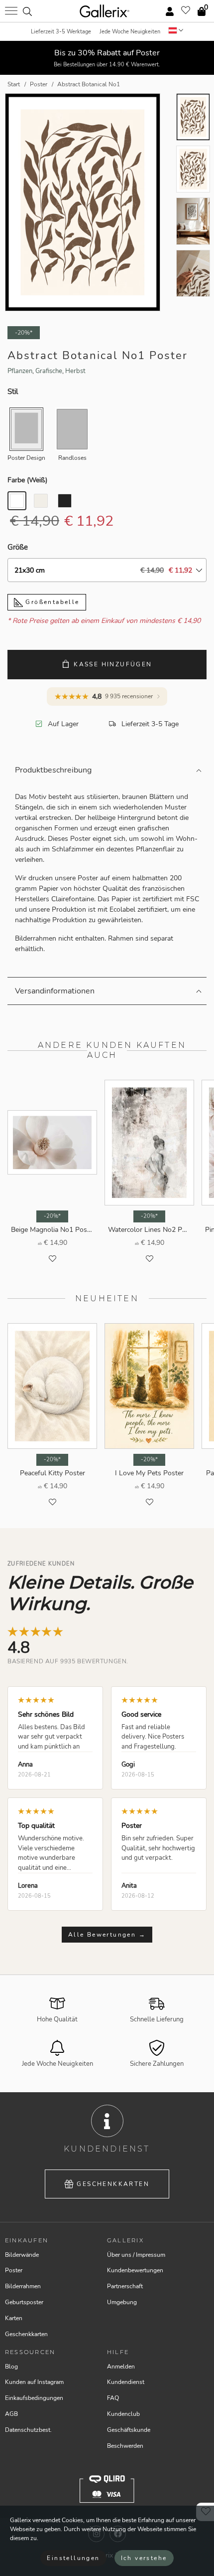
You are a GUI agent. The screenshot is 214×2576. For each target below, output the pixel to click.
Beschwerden (125, 2446)
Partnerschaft (125, 2286)
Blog (11, 2367)
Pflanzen (20, 371)
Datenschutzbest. (28, 2430)
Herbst (75, 371)
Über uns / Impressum (136, 2255)
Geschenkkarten (113, 2184)
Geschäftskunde (129, 2430)
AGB (11, 2414)
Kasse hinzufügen (113, 664)
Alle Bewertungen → (107, 1935)
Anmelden (121, 2367)
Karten (14, 2318)
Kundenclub (123, 2414)
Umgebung (122, 2302)
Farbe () (27, 480)
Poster (14, 2270)
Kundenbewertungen (135, 2270)
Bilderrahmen (23, 2286)
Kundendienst (126, 2382)
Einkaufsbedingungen (34, 2398)
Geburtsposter (24, 2302)
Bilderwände (22, 2255)
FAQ (113, 2398)
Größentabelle (51, 602)
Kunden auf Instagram (34, 2382)
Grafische (49, 371)
